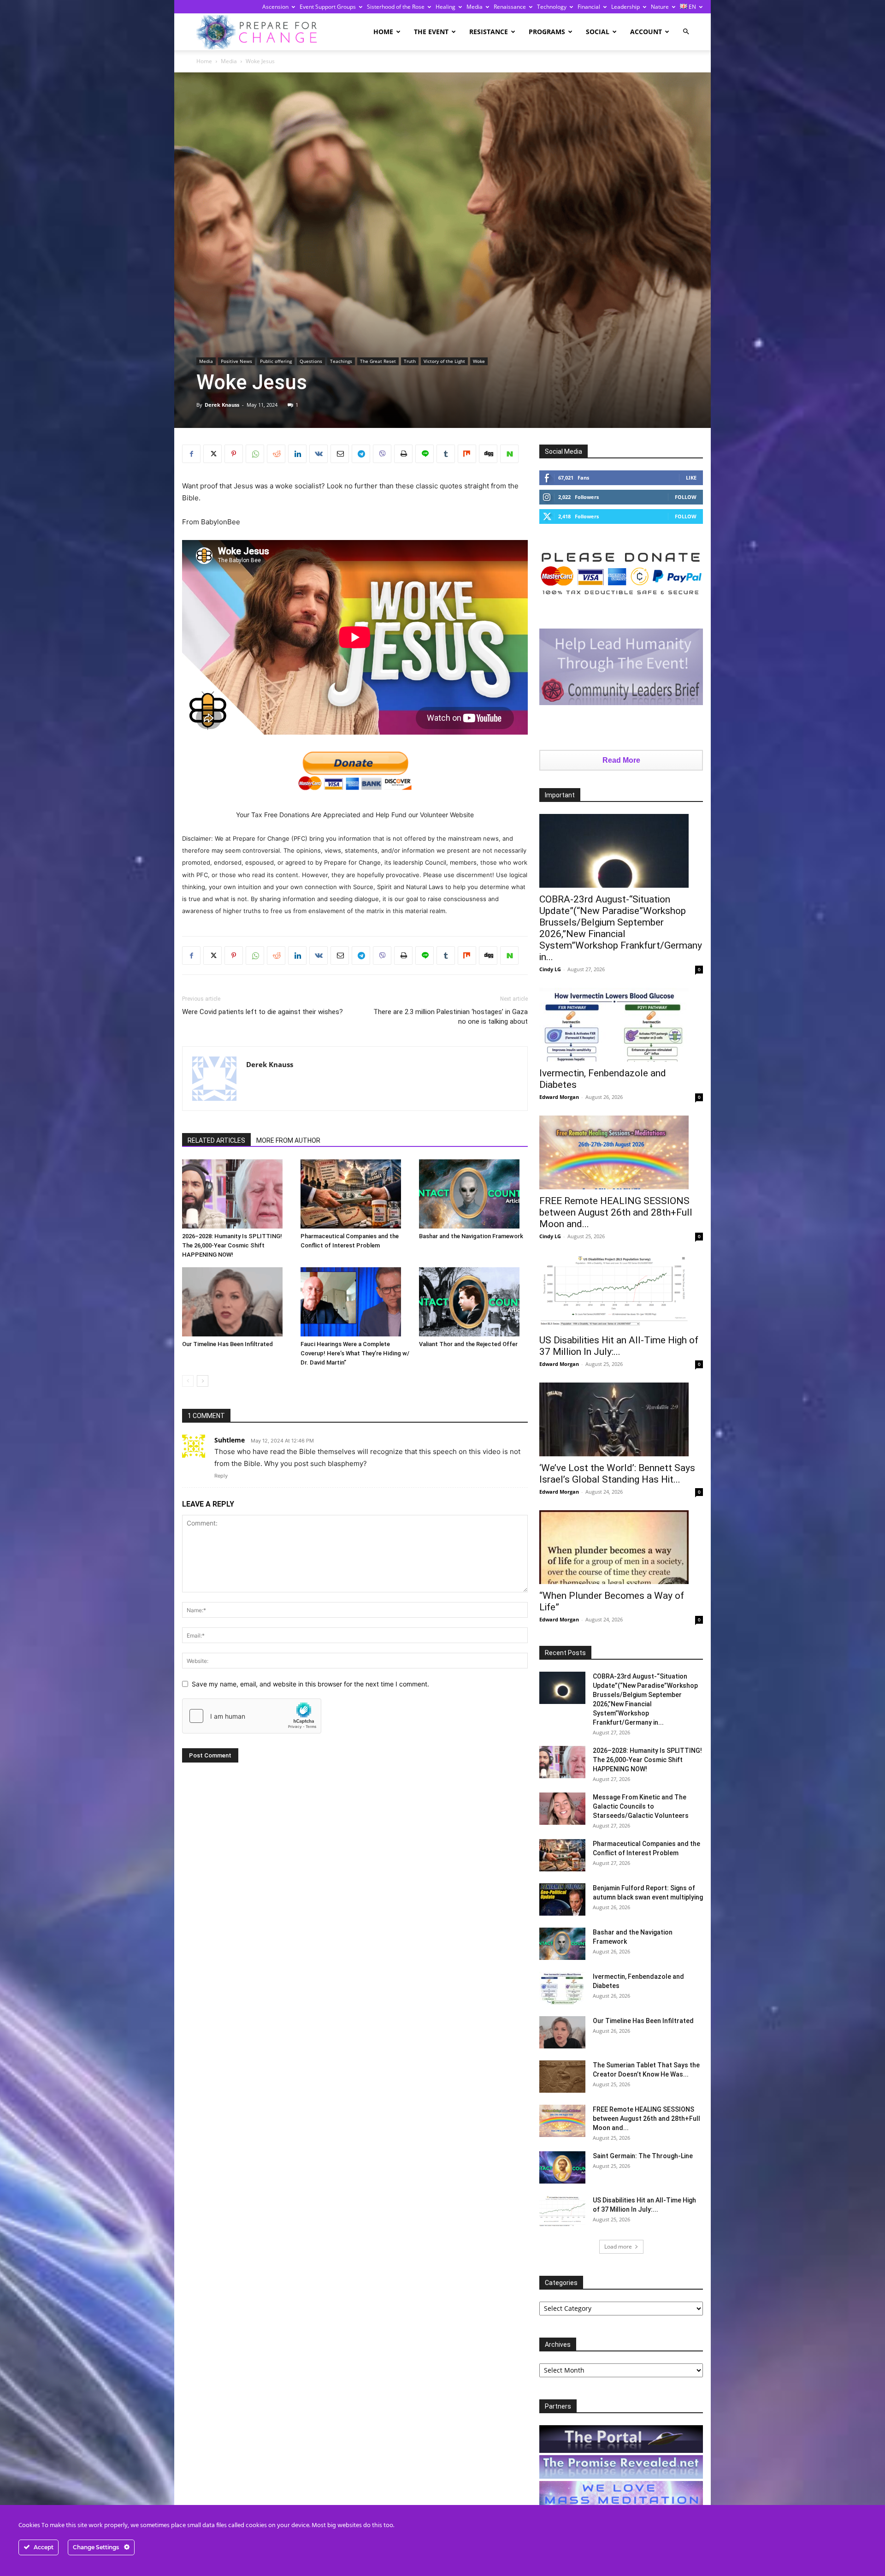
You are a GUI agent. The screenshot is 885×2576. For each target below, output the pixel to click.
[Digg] (488, 454)
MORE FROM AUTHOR (288, 1140)
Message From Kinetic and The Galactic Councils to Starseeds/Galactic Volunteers (641, 1806)
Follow (686, 497)
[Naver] (509, 454)
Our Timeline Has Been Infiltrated (227, 1344)
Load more (618, 2247)
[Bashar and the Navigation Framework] (473, 1194)
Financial (589, 7)
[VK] (319, 454)
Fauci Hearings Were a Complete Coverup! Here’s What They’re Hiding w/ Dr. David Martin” (355, 1353)
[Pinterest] (234, 454)
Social (598, 32)
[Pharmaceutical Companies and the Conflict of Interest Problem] (355, 1194)
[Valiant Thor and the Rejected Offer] (473, 1302)
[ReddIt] (276, 454)
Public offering (276, 361)
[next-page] (203, 1381)
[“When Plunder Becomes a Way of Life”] (621, 1547)
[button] (686, 32)
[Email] (340, 454)
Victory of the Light (444, 361)
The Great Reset (378, 361)
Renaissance (510, 7)
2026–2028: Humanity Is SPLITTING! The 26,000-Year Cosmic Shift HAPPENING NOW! (232, 1245)
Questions (311, 361)
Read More (621, 760)
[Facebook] (191, 454)
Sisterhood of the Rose (396, 7)
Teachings (341, 361)
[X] (212, 454)
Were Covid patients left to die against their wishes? (263, 1012)
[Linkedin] (297, 454)
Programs (547, 32)
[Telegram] (361, 454)
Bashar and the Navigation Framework (471, 1236)
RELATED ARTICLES (216, 1140)
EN (692, 7)
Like (691, 478)
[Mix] (467, 454)
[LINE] (425, 454)
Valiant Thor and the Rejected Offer (468, 1344)
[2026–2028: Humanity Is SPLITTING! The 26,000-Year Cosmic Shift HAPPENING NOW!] (236, 1194)
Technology (552, 7)
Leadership (625, 7)
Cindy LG (550, 969)
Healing (445, 7)
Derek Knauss (222, 405)
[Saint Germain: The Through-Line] (562, 2167)
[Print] (403, 454)
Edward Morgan (559, 1097)
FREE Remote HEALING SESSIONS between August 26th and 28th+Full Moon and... (616, 1212)
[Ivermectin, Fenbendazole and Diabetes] (621, 1025)
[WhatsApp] (255, 454)
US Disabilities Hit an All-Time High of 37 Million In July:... (619, 1346)
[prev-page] (188, 1381)
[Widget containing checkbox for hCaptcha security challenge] (252, 1716)
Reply (221, 1476)
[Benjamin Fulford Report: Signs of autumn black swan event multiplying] (562, 1899)
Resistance (489, 32)
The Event (431, 32)
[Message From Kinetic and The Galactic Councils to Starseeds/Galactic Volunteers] (562, 1809)
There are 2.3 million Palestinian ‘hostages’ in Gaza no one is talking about (451, 1017)
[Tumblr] (446, 454)
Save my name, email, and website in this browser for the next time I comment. (310, 1684)
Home (383, 32)
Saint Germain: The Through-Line (643, 2156)
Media (475, 7)
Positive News (236, 361)
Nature (660, 7)
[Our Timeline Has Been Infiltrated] (236, 1302)
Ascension (275, 7)
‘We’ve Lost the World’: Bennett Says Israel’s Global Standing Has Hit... (617, 1474)
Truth (410, 361)
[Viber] (382, 454)
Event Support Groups (328, 7)
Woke (479, 361)
